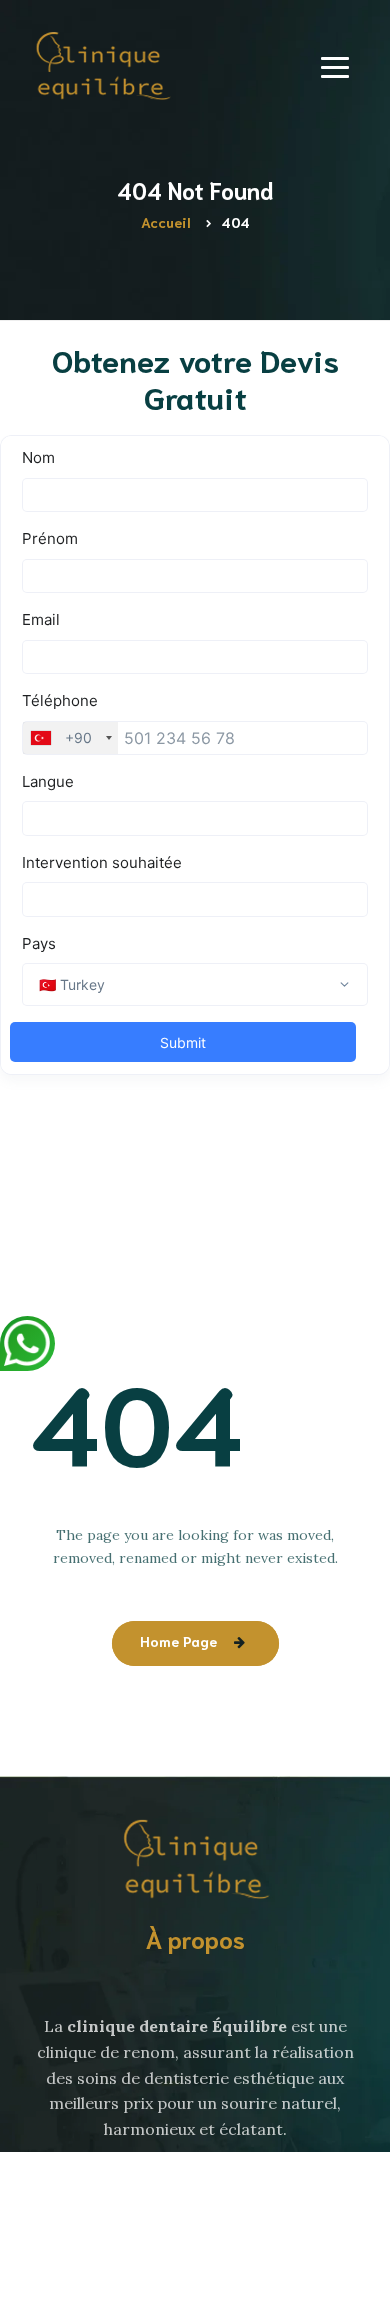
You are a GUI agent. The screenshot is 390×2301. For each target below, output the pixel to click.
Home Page (178, 1641)
